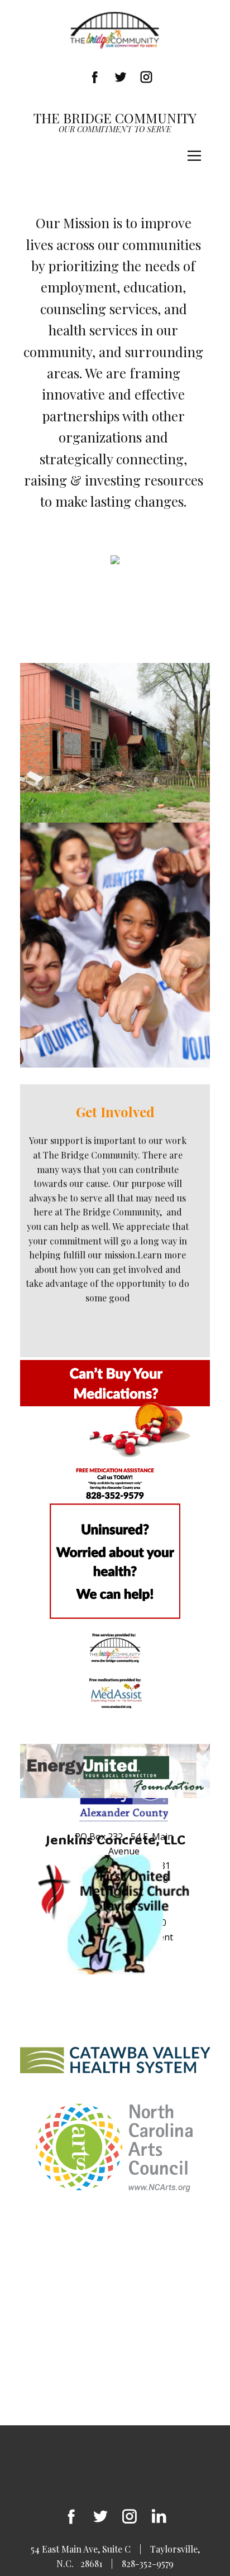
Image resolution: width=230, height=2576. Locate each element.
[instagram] (130, 2516)
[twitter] (100, 2516)
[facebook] (95, 77)
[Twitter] (121, 77)
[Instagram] (146, 77)
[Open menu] (194, 156)
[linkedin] (159, 2516)
